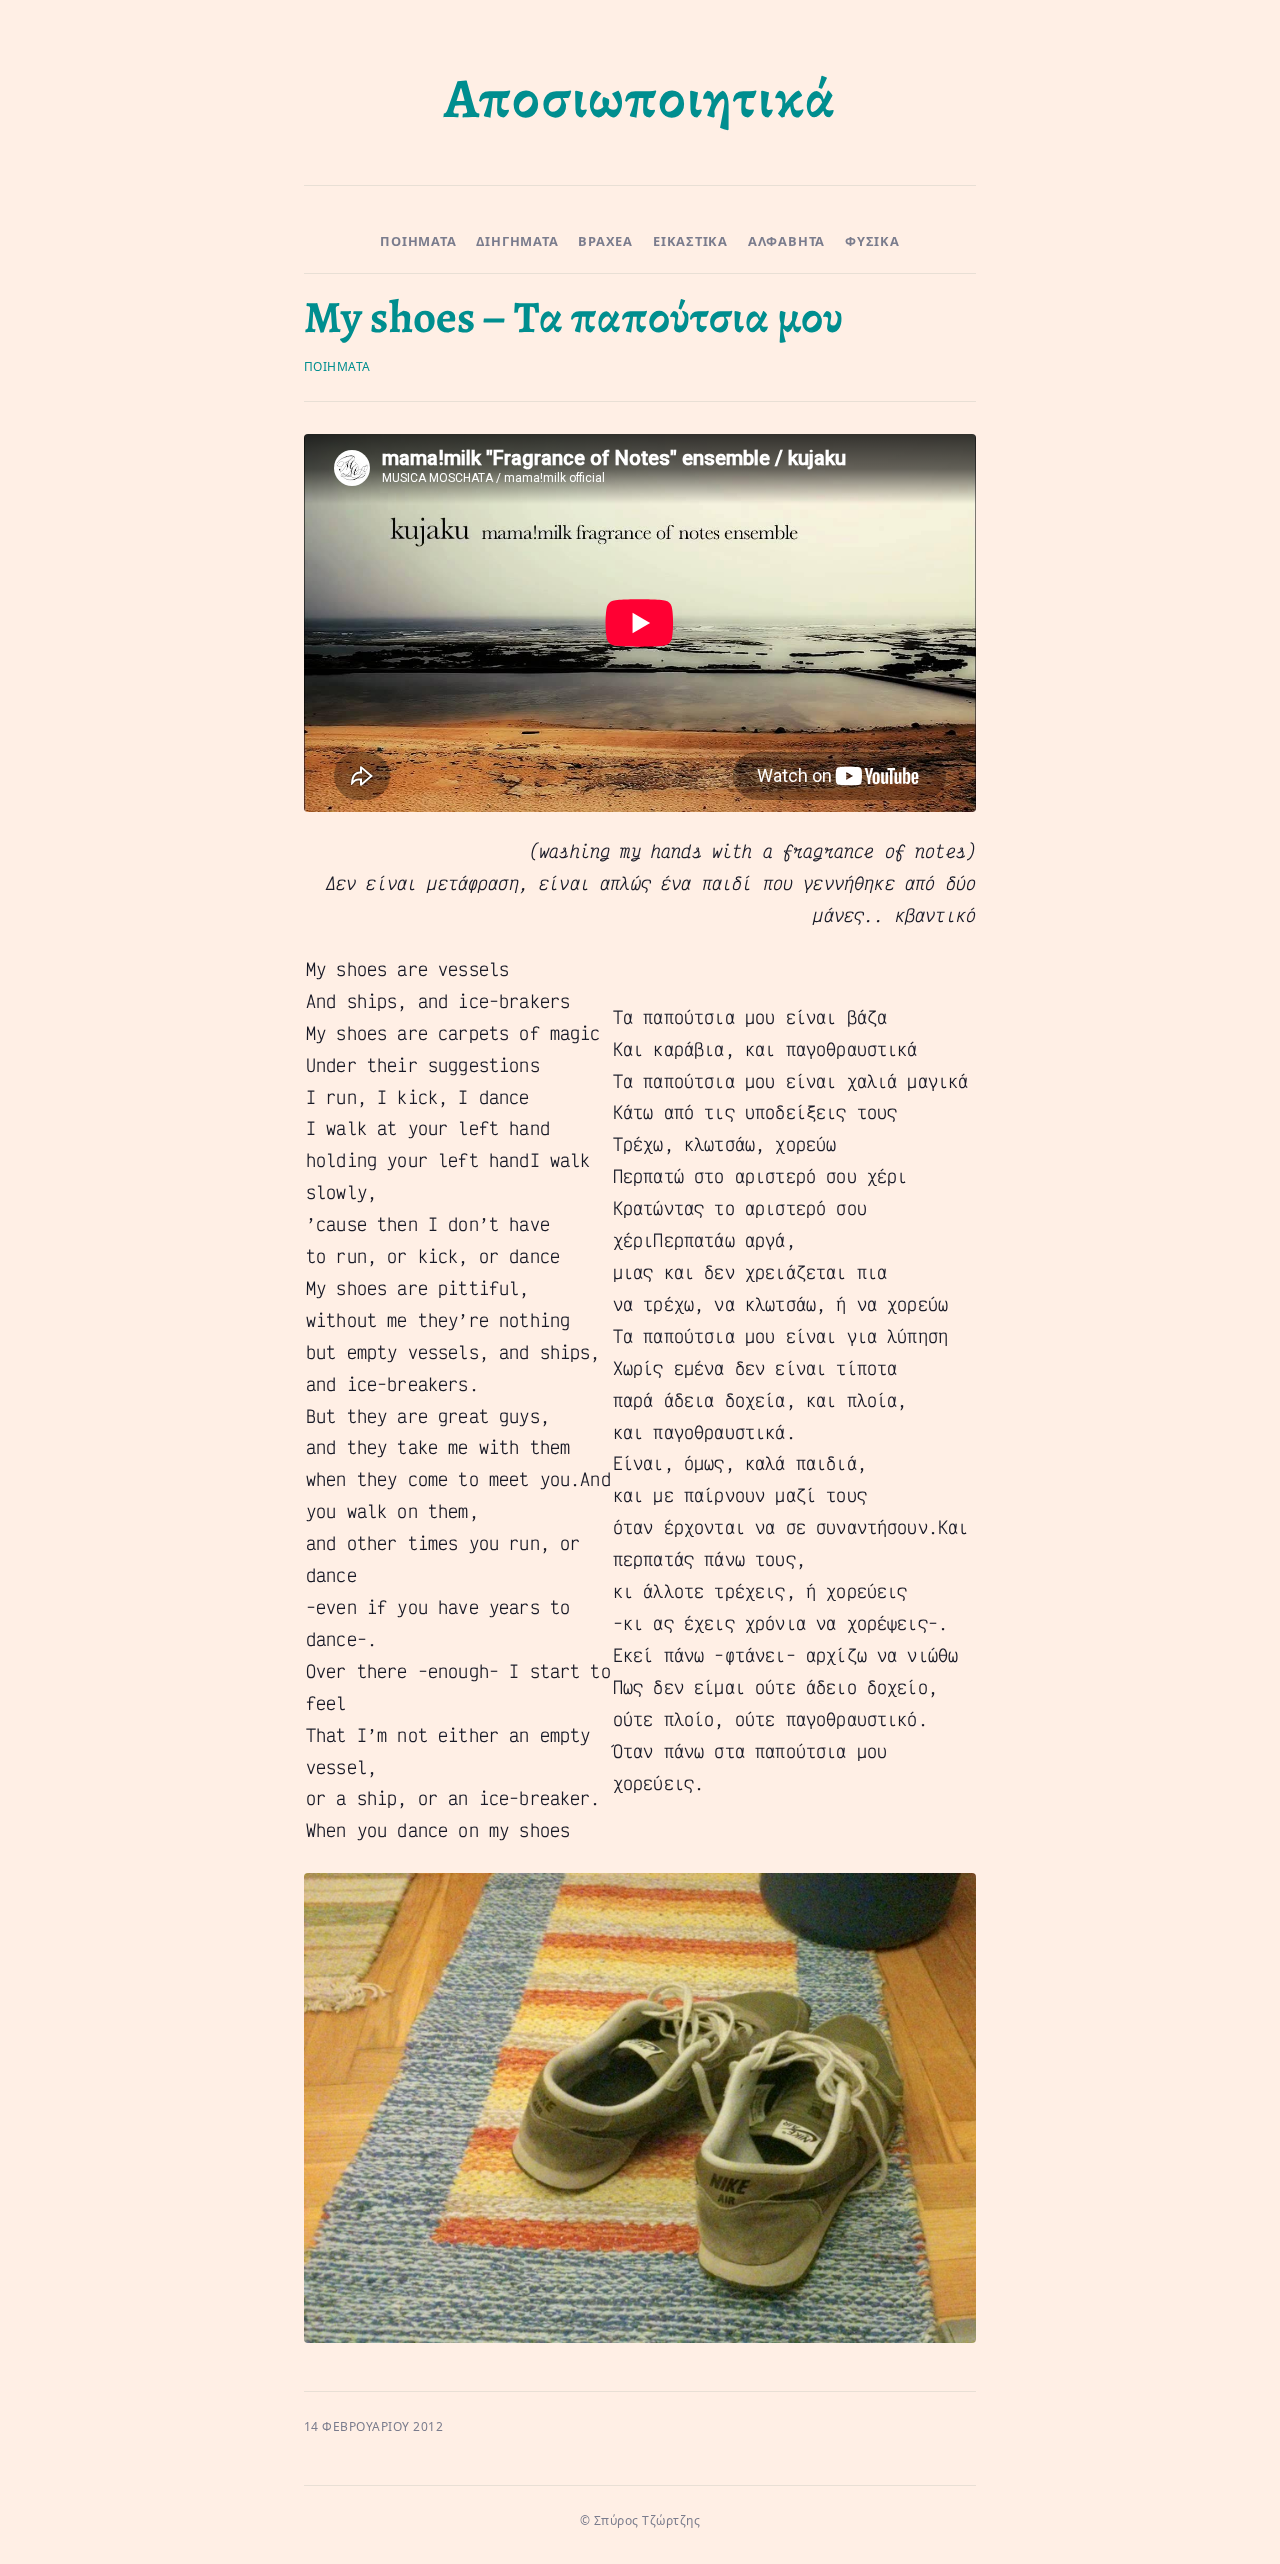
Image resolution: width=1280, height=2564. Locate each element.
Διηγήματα (517, 241)
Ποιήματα (418, 241)
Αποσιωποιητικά (640, 98)
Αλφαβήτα (786, 241)
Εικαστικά (690, 241)
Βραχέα (605, 241)
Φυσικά (872, 241)
